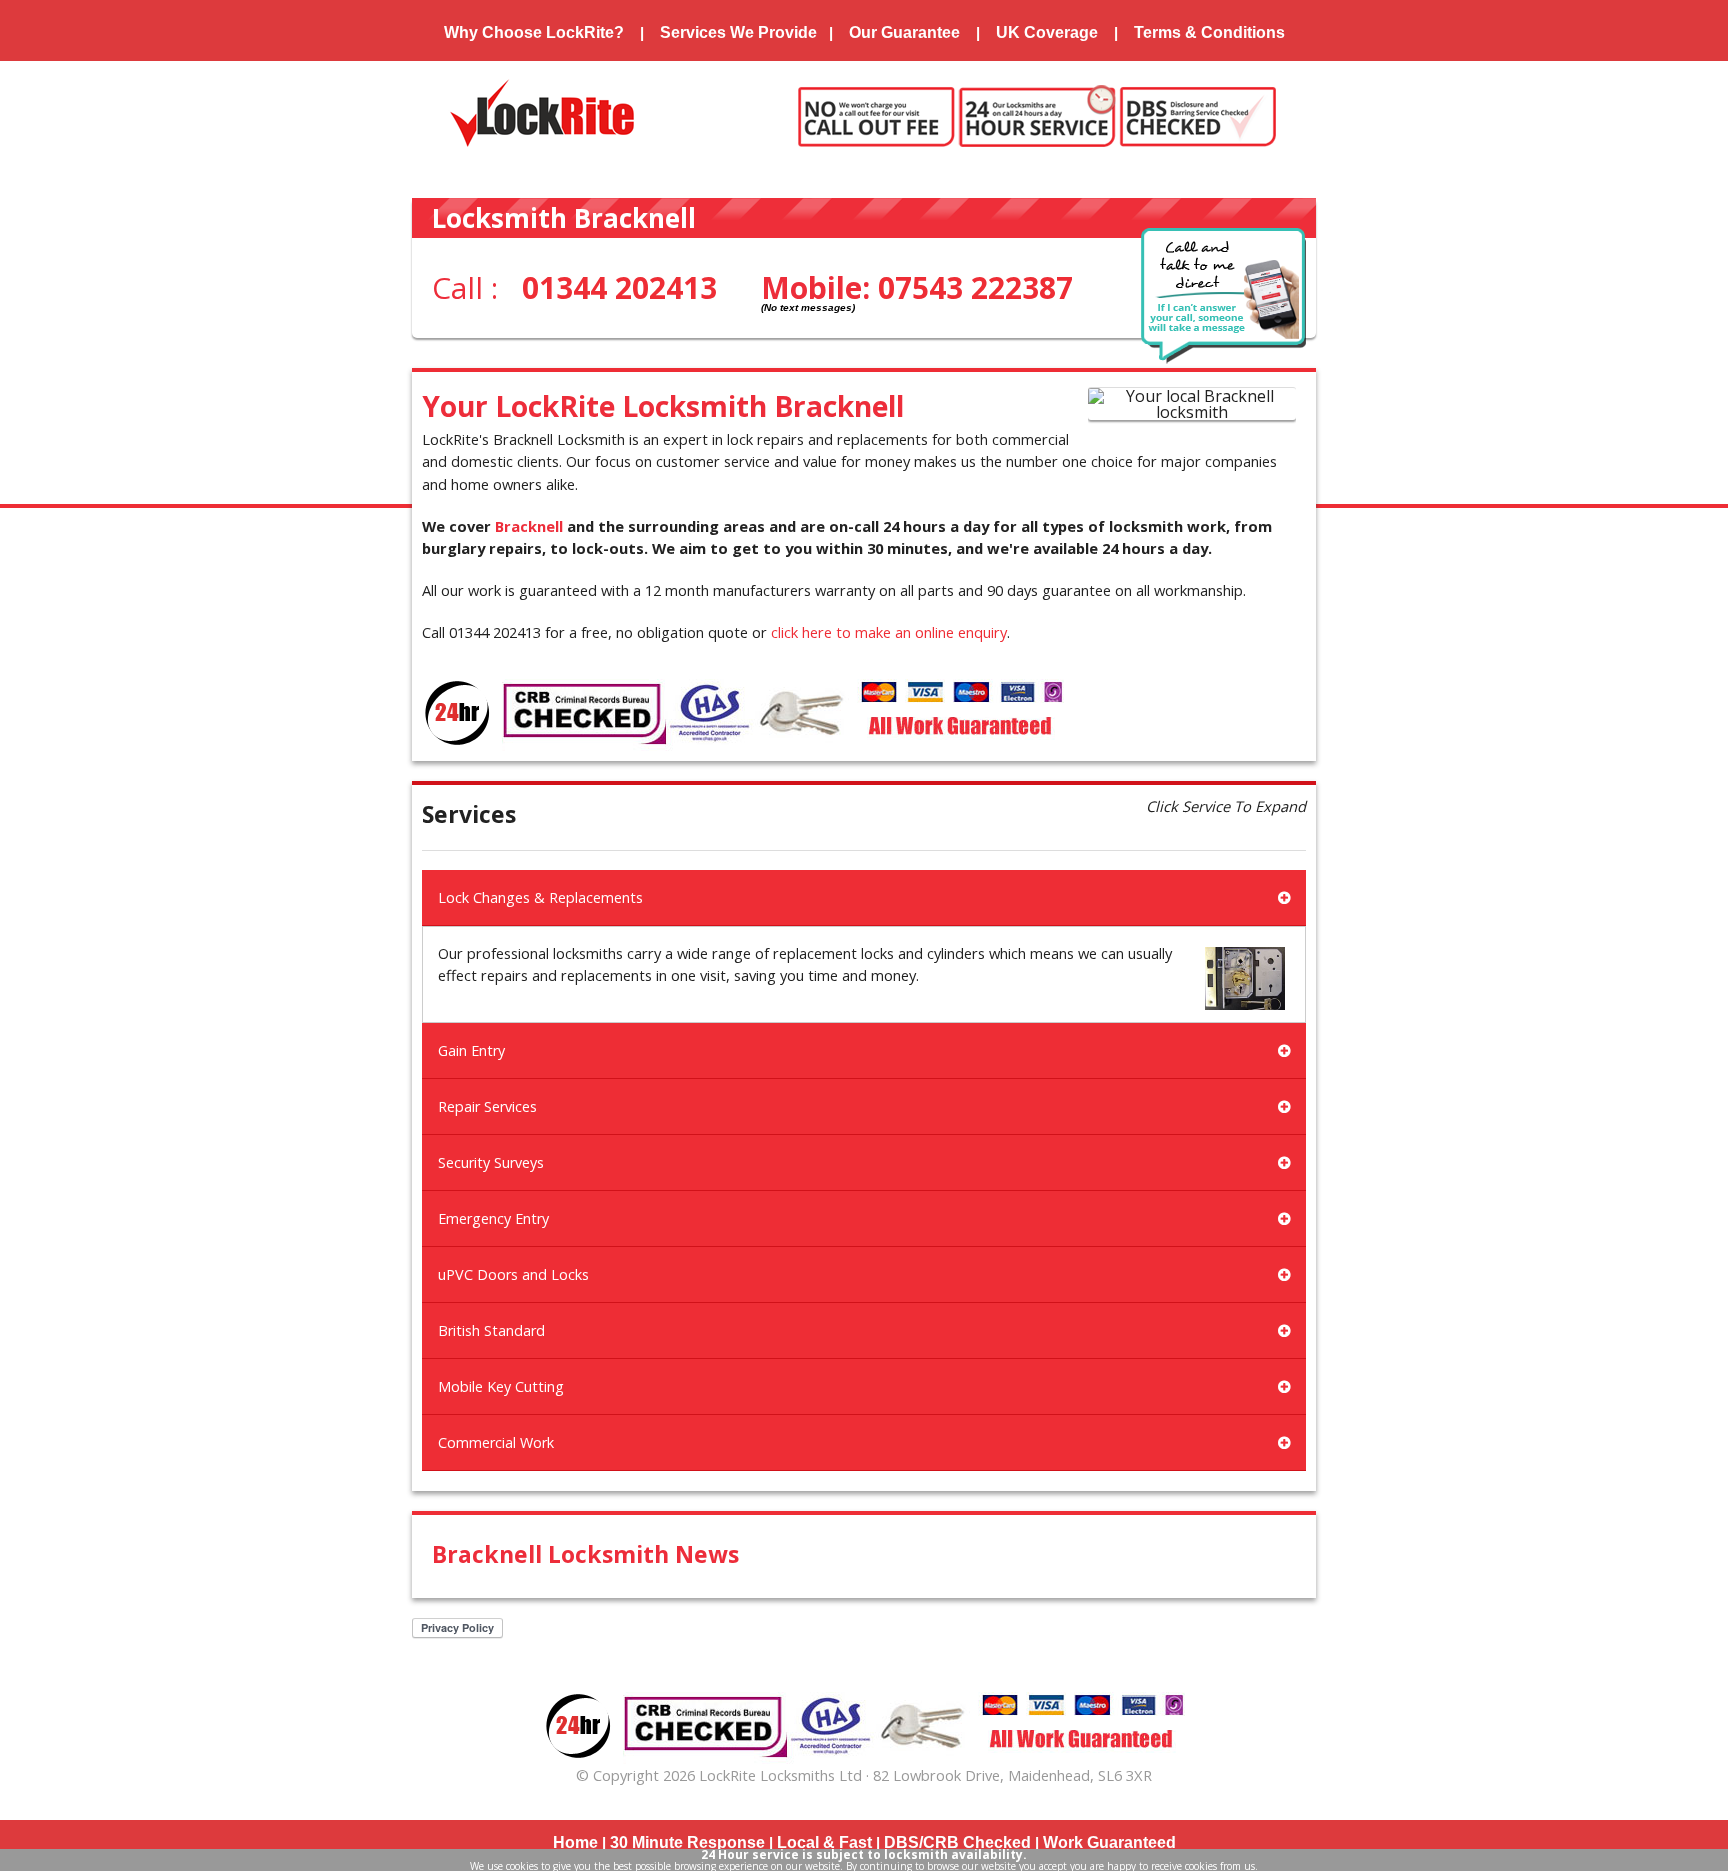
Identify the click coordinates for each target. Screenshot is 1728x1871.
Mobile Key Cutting (501, 1386)
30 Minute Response (687, 1842)
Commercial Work (496, 1442)
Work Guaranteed (1109, 1842)
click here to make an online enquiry (889, 632)
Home (575, 1842)
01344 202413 (619, 287)
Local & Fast (824, 1842)
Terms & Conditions (1209, 32)
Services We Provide (738, 32)
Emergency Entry (493, 1218)
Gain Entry (471, 1050)
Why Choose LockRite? (534, 32)
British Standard (491, 1330)
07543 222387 (975, 287)
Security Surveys (491, 1162)
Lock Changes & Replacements (540, 897)
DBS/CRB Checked (957, 1842)
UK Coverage (1047, 32)
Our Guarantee (904, 32)
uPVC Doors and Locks (513, 1274)
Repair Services (487, 1106)
